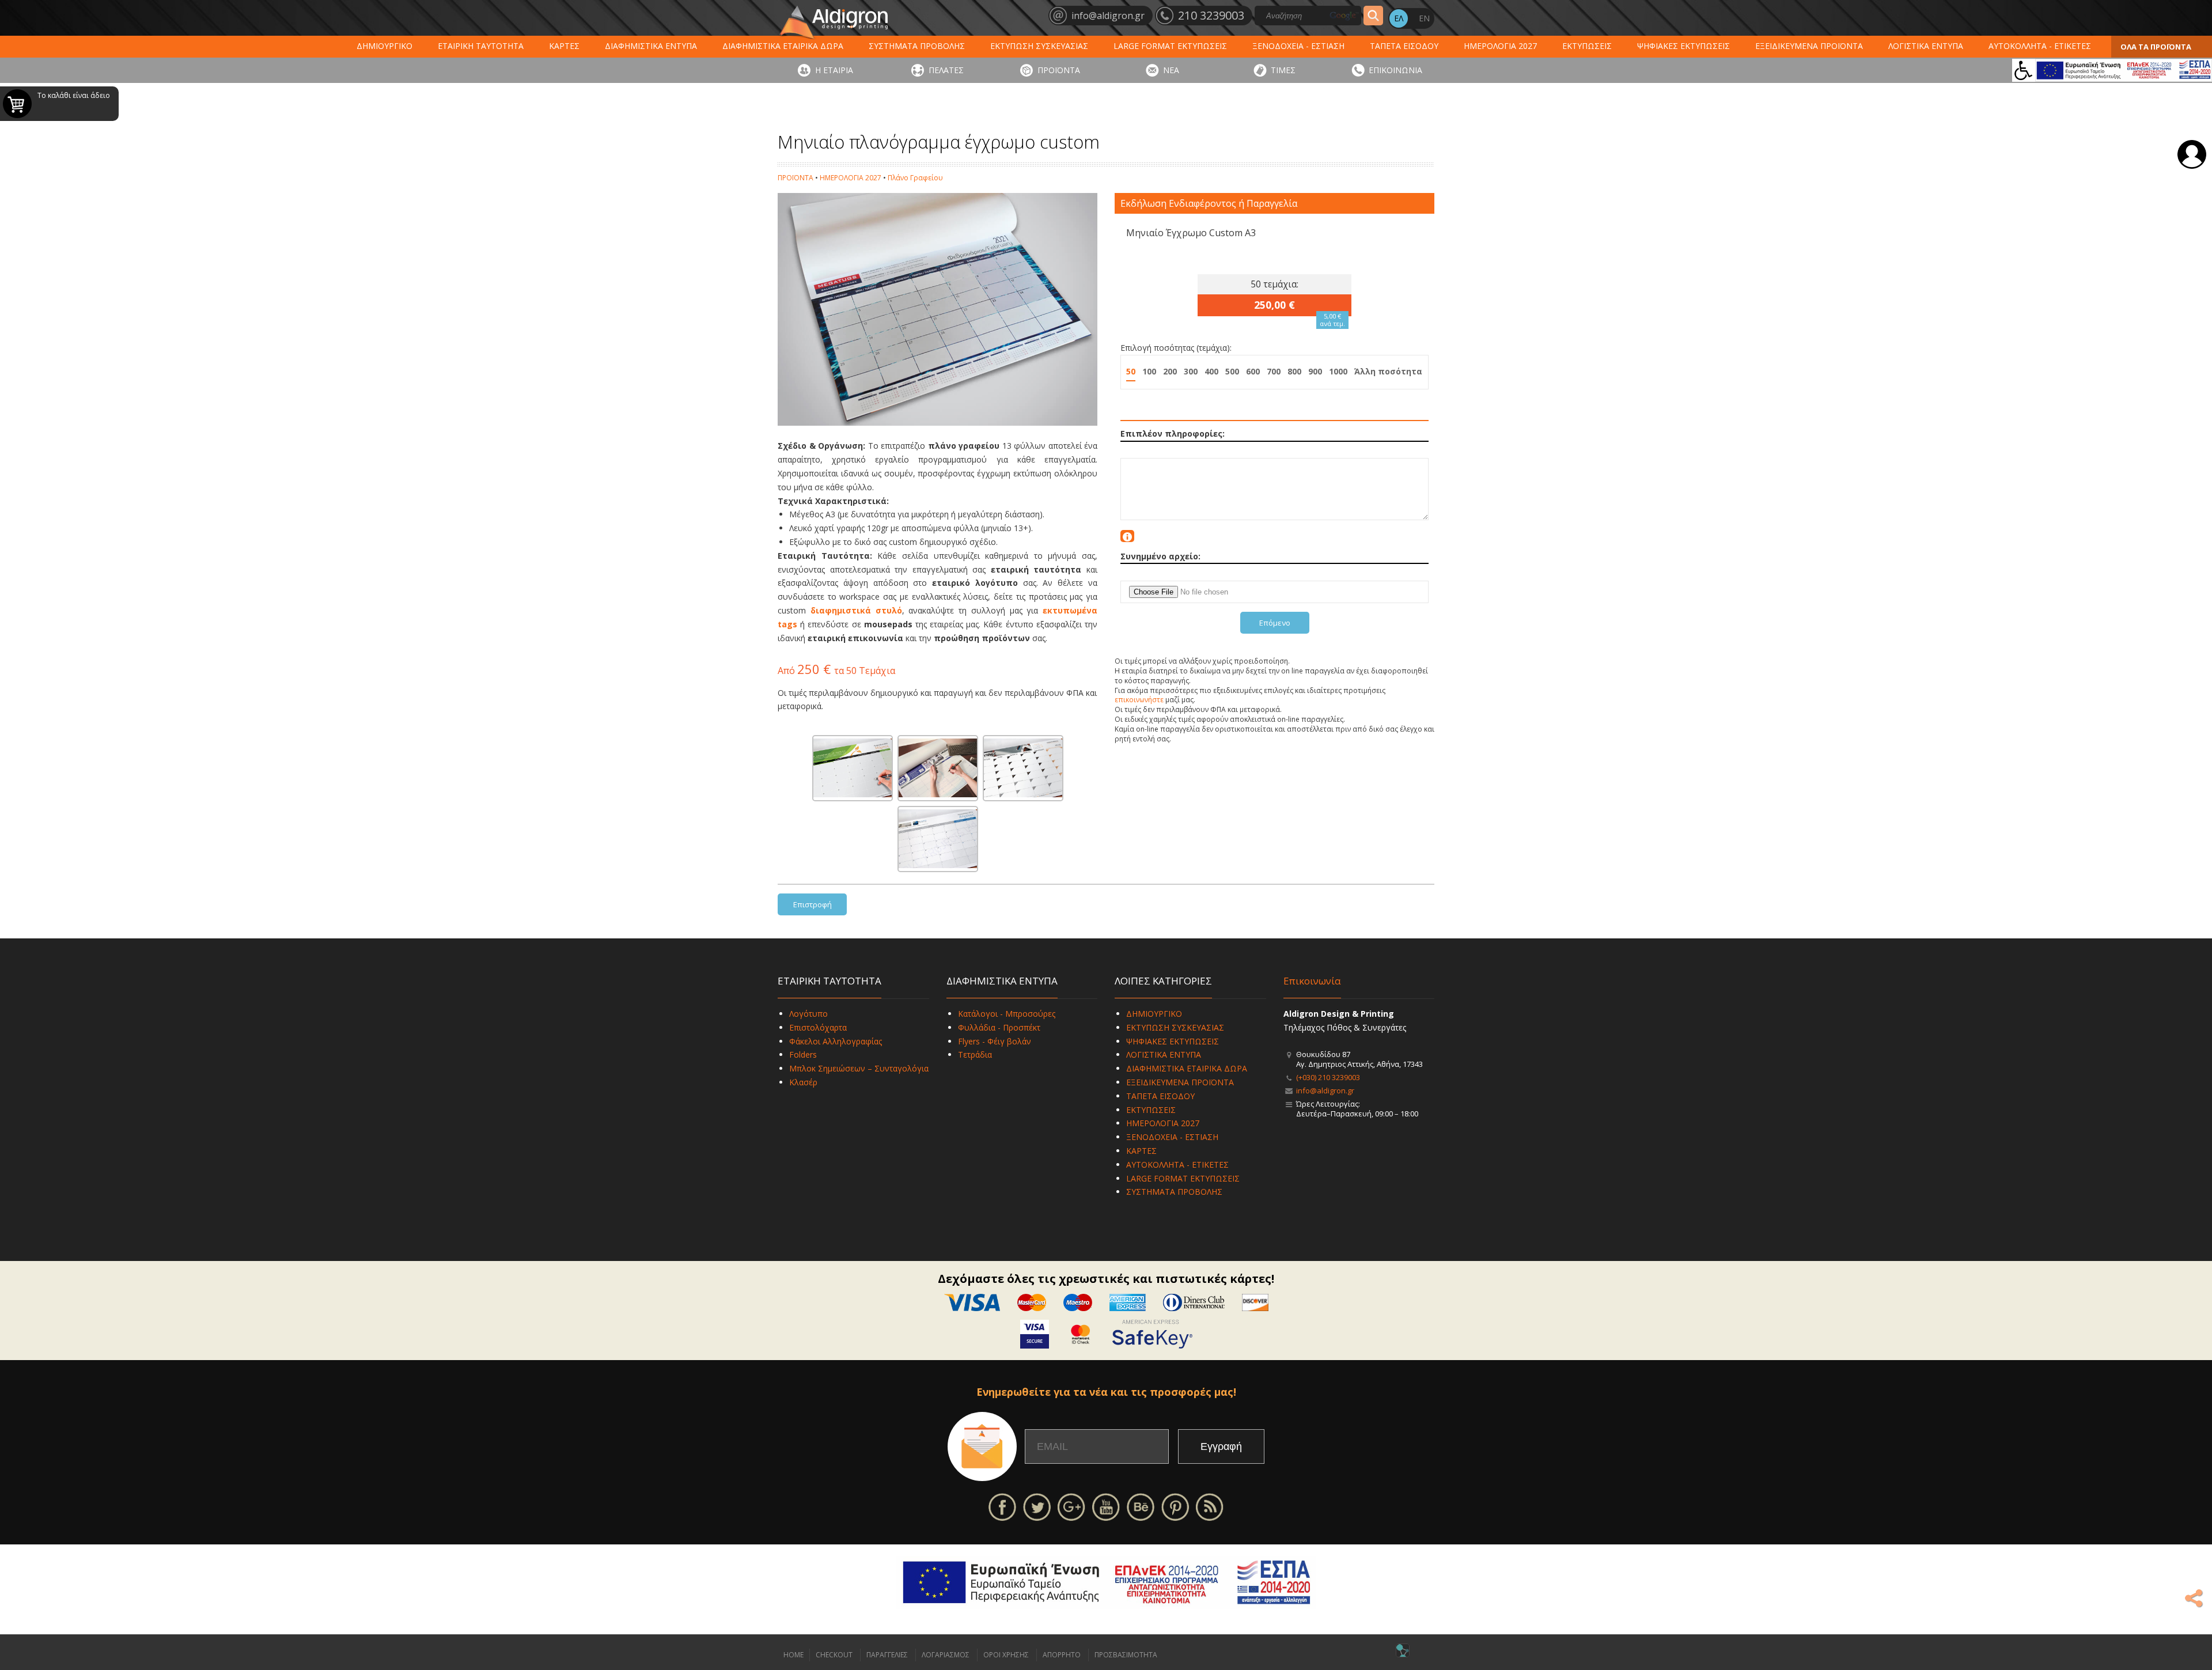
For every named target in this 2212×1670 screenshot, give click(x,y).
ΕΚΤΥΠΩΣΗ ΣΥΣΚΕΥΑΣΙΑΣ (1039, 46)
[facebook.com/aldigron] (1002, 1506)
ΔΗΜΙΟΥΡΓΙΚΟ (385, 46)
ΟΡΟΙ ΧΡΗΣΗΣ (1006, 1655)
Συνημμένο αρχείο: (1160, 556)
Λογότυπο (808, 1014)
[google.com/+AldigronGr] (1071, 1506)
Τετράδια (975, 1054)
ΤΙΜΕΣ (1283, 70)
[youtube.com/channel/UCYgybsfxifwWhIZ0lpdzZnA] (1106, 1506)
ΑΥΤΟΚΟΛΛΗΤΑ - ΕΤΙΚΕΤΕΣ (2040, 46)
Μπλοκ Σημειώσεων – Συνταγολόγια (859, 1068)
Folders (803, 1054)
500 (1232, 371)
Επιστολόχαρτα (818, 1027)
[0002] (938, 768)
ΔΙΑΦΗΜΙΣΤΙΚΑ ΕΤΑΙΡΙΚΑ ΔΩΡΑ (783, 46)
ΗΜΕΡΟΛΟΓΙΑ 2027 (1500, 46)
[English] (1424, 18)
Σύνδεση (2192, 154)
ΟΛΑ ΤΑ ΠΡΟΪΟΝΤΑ (2156, 47)
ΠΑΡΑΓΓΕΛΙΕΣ (887, 1655)
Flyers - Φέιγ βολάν (995, 1041)
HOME (793, 1655)
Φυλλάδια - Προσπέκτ (999, 1027)
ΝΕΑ (1171, 70)
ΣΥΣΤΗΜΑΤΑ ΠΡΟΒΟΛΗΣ (917, 46)
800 (1294, 371)
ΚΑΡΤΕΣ (564, 46)
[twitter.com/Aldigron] (1037, 1506)
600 (1253, 371)
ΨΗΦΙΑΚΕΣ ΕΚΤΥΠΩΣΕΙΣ (1683, 46)
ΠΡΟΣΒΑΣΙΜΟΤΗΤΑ (1126, 1655)
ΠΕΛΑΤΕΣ (946, 70)
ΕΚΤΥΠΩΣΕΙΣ (1587, 46)
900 (1315, 371)
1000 (1338, 371)
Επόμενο (1275, 623)
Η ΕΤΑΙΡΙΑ (834, 70)
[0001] (853, 768)
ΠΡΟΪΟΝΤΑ (1059, 70)
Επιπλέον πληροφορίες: (1173, 433)
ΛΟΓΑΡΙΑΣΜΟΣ (946, 1655)
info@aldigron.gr (1325, 1090)
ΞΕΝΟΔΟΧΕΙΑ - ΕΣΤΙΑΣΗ (1298, 46)
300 (1191, 371)
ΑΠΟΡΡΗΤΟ (1062, 1655)
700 (1274, 371)
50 (1131, 371)
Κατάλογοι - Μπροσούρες (1007, 1014)
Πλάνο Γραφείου (915, 178)
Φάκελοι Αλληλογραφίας (836, 1041)
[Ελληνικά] (1399, 18)
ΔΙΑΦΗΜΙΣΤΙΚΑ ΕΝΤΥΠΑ (651, 46)
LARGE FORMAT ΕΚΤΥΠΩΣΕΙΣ (1170, 46)
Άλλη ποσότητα (1388, 371)
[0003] (1023, 768)
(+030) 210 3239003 (1328, 1077)
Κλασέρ (803, 1082)
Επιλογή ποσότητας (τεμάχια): (1176, 348)
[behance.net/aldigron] (1141, 1506)
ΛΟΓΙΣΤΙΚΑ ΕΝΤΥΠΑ (1926, 46)
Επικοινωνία (1312, 981)
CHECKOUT (834, 1655)
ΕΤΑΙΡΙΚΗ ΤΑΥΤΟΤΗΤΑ (481, 46)
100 (1149, 371)
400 (1211, 371)
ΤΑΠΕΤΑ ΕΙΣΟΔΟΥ (1404, 46)
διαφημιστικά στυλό (856, 610)
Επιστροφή (813, 904)
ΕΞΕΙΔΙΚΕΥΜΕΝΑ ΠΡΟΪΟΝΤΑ (1809, 46)
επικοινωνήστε (1139, 700)
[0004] (938, 839)
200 (1170, 371)
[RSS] (1210, 1506)
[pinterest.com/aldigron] (1175, 1506)
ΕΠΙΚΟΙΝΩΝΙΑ (1395, 70)
